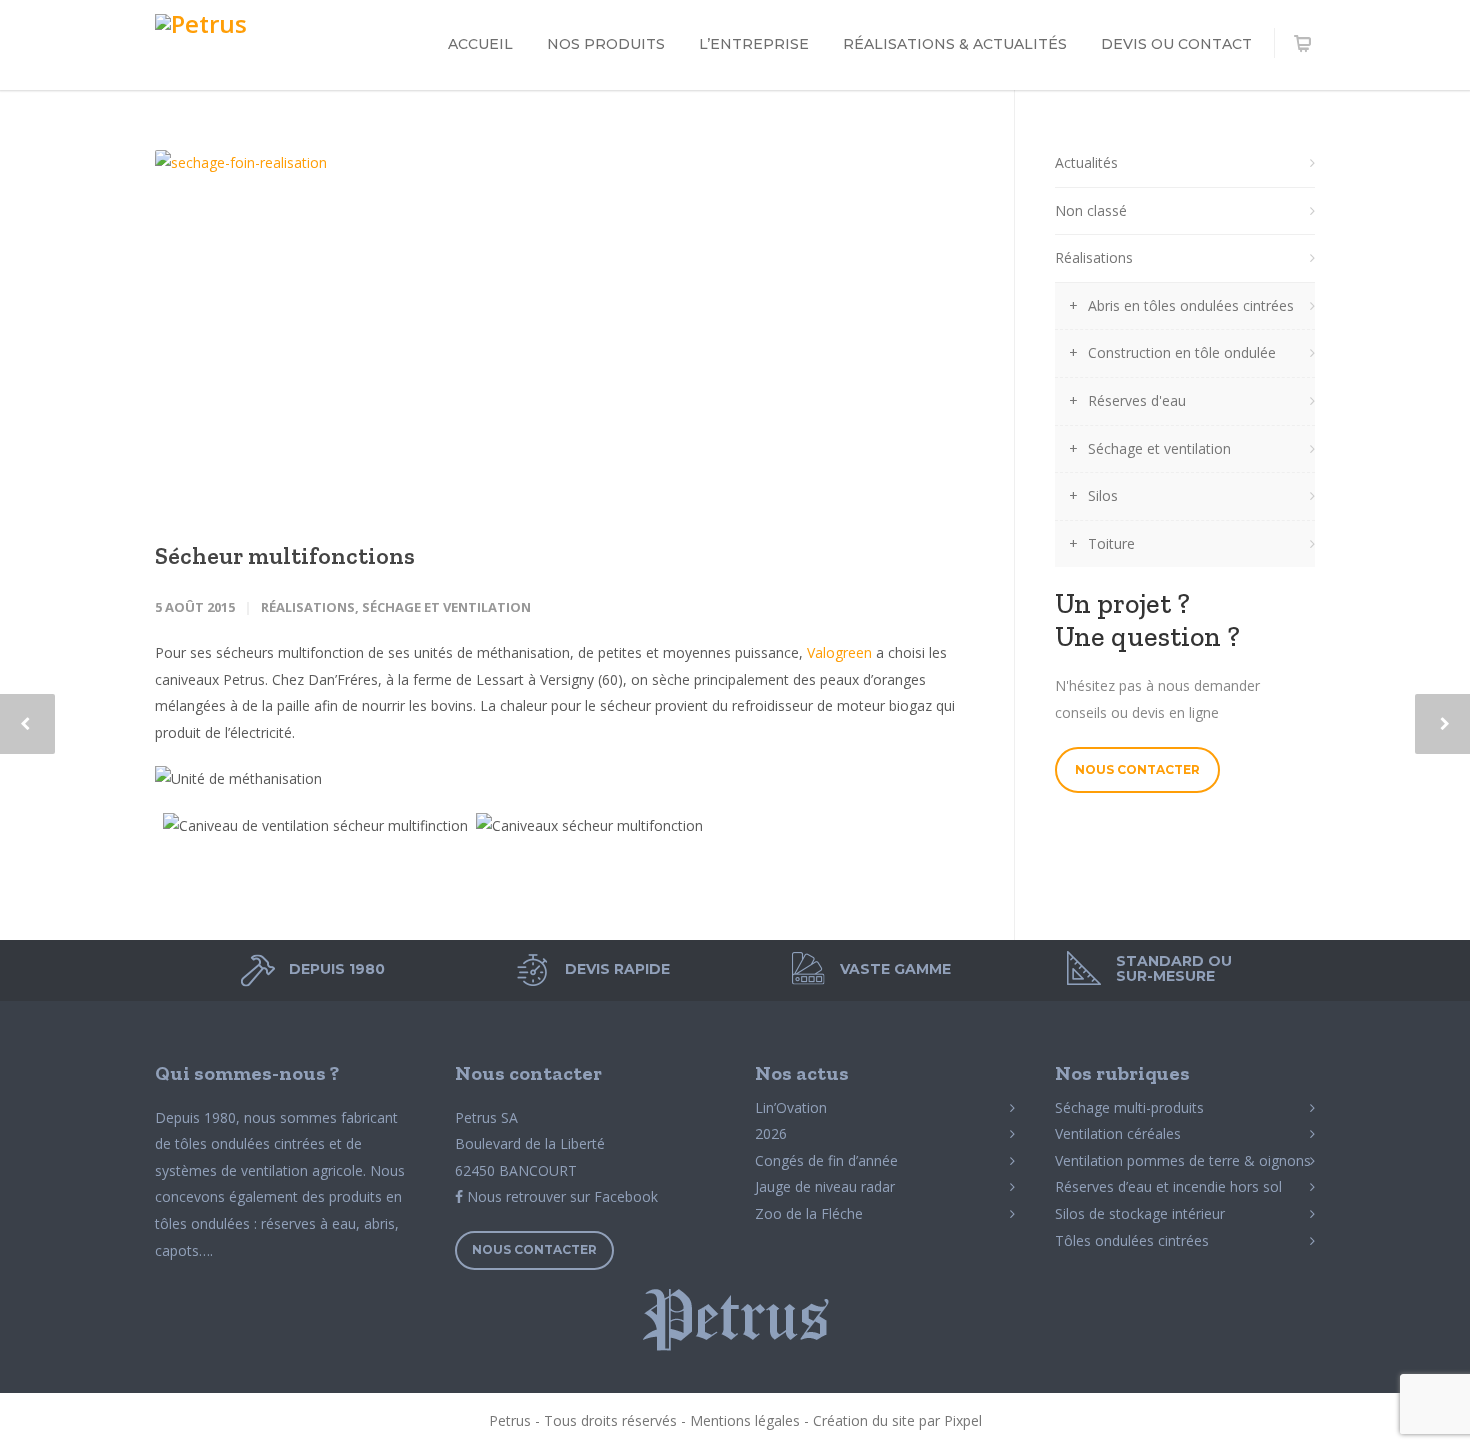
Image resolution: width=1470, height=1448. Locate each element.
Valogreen (839, 652)
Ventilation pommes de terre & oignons (1183, 1160)
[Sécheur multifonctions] (564, 328)
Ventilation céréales (1118, 1133)
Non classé (1091, 210)
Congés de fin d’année (826, 1160)
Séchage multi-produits (1129, 1107)
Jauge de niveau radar (825, 1186)
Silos (1103, 495)
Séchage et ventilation (446, 607)
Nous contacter (1137, 769)
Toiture (1111, 543)
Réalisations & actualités (955, 44)
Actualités (1086, 162)
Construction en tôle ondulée (1182, 352)
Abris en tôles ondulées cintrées (1191, 305)
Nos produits (606, 44)
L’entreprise (754, 44)
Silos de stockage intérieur (1140, 1213)
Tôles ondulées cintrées (1132, 1240)
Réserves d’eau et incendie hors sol (1168, 1186)
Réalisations (308, 607)
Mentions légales (745, 1420)
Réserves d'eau (1137, 400)
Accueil (480, 44)
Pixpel (963, 1420)
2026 (771, 1133)
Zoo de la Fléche (809, 1213)
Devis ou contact (1176, 44)
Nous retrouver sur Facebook (560, 1196)
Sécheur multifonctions (285, 555)
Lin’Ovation (791, 1107)
